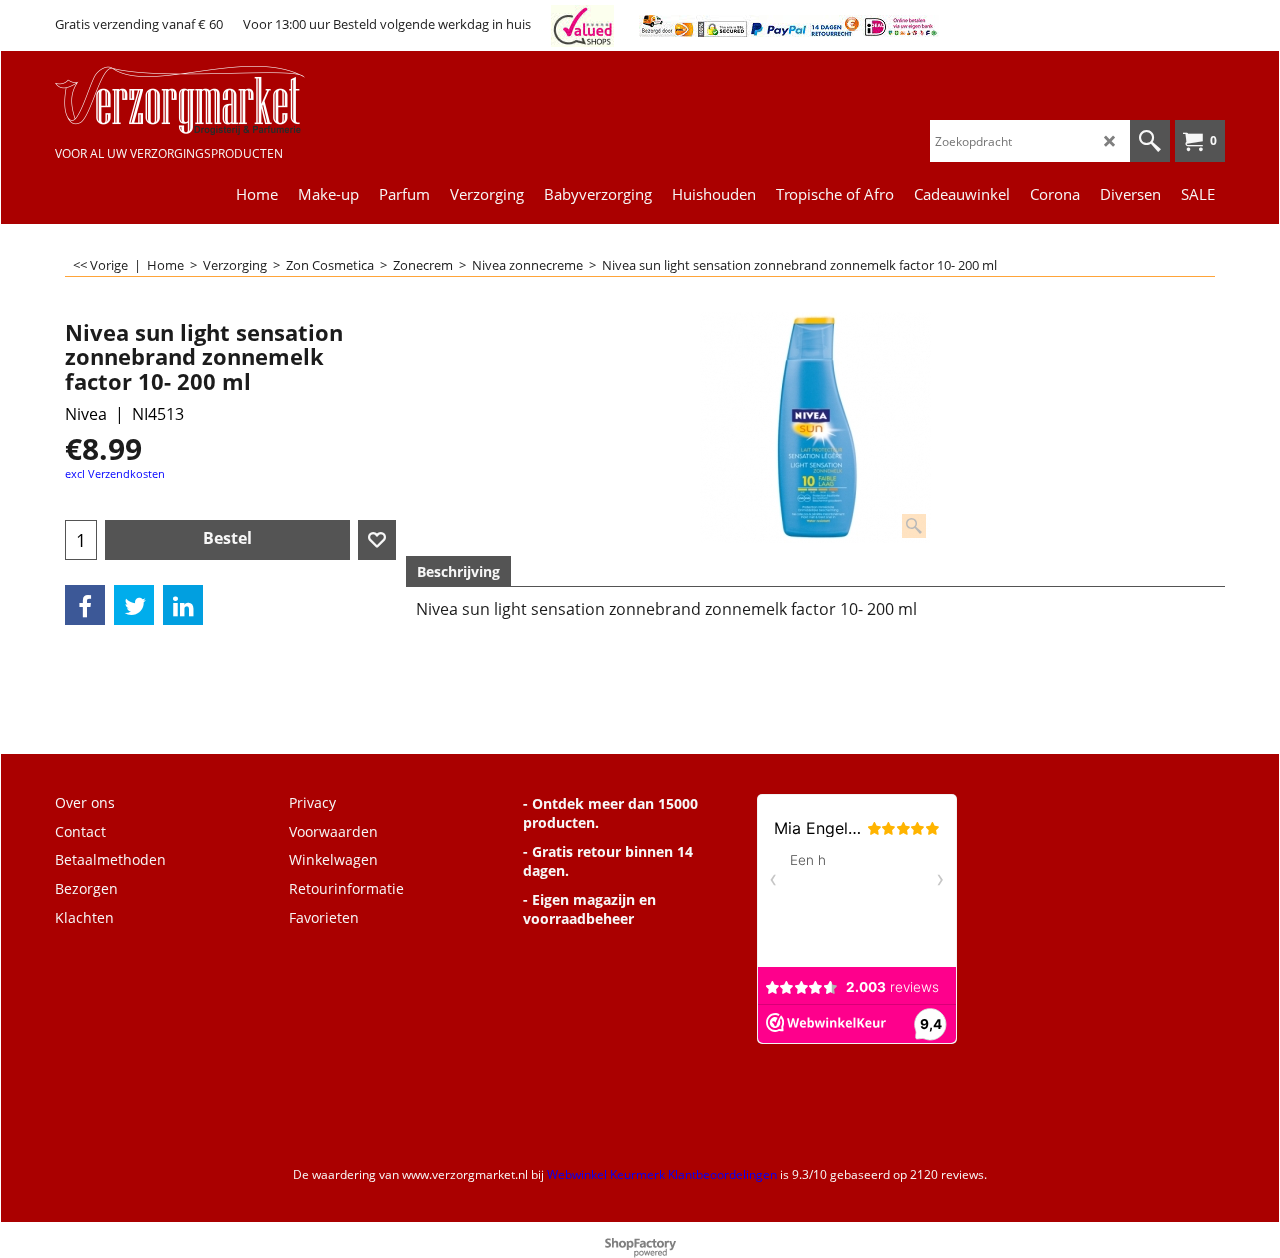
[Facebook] (85, 605)
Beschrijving (458, 571)
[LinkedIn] (183, 605)
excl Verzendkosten (115, 473)
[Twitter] (134, 605)
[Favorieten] (377, 540)
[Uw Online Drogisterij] (205, 100)
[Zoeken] (1150, 141)
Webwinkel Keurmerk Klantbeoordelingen (662, 1174)
